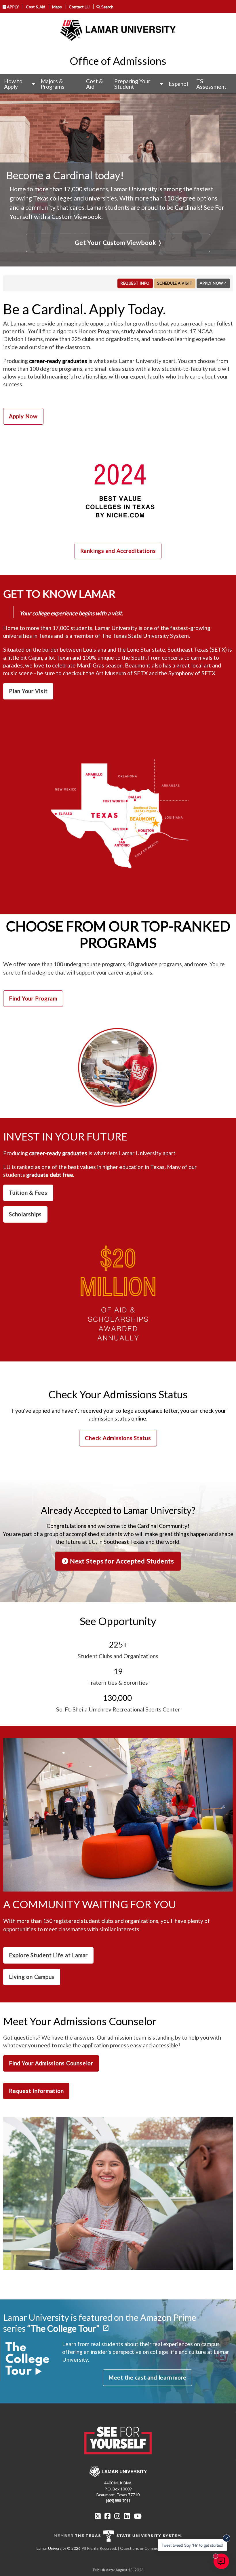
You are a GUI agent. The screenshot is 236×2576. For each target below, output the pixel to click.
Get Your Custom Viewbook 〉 (118, 243)
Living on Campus (32, 1977)
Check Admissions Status (118, 1438)
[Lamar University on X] (98, 2516)
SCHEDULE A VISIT (175, 283)
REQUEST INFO (135, 283)
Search (107, 7)
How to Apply (13, 84)
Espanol (178, 84)
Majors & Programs (53, 84)
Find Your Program (33, 998)
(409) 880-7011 (118, 2501)
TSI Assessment (211, 84)
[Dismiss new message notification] (227, 2538)
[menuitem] (18, 84)
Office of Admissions (118, 61)
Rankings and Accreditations (118, 551)
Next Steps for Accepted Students (121, 1561)
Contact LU (79, 7)
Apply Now (23, 416)
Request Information (36, 2091)
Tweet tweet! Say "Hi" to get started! (192, 2545)
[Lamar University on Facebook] (107, 2516)
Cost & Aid (36, 7)
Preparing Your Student (132, 84)
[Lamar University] (118, 30)
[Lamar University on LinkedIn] (127, 2516)
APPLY (13, 7)
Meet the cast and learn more (147, 2377)
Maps (57, 7)
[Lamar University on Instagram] (117, 2516)
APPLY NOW (211, 283)
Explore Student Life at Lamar (48, 1955)
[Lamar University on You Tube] (138, 2516)
